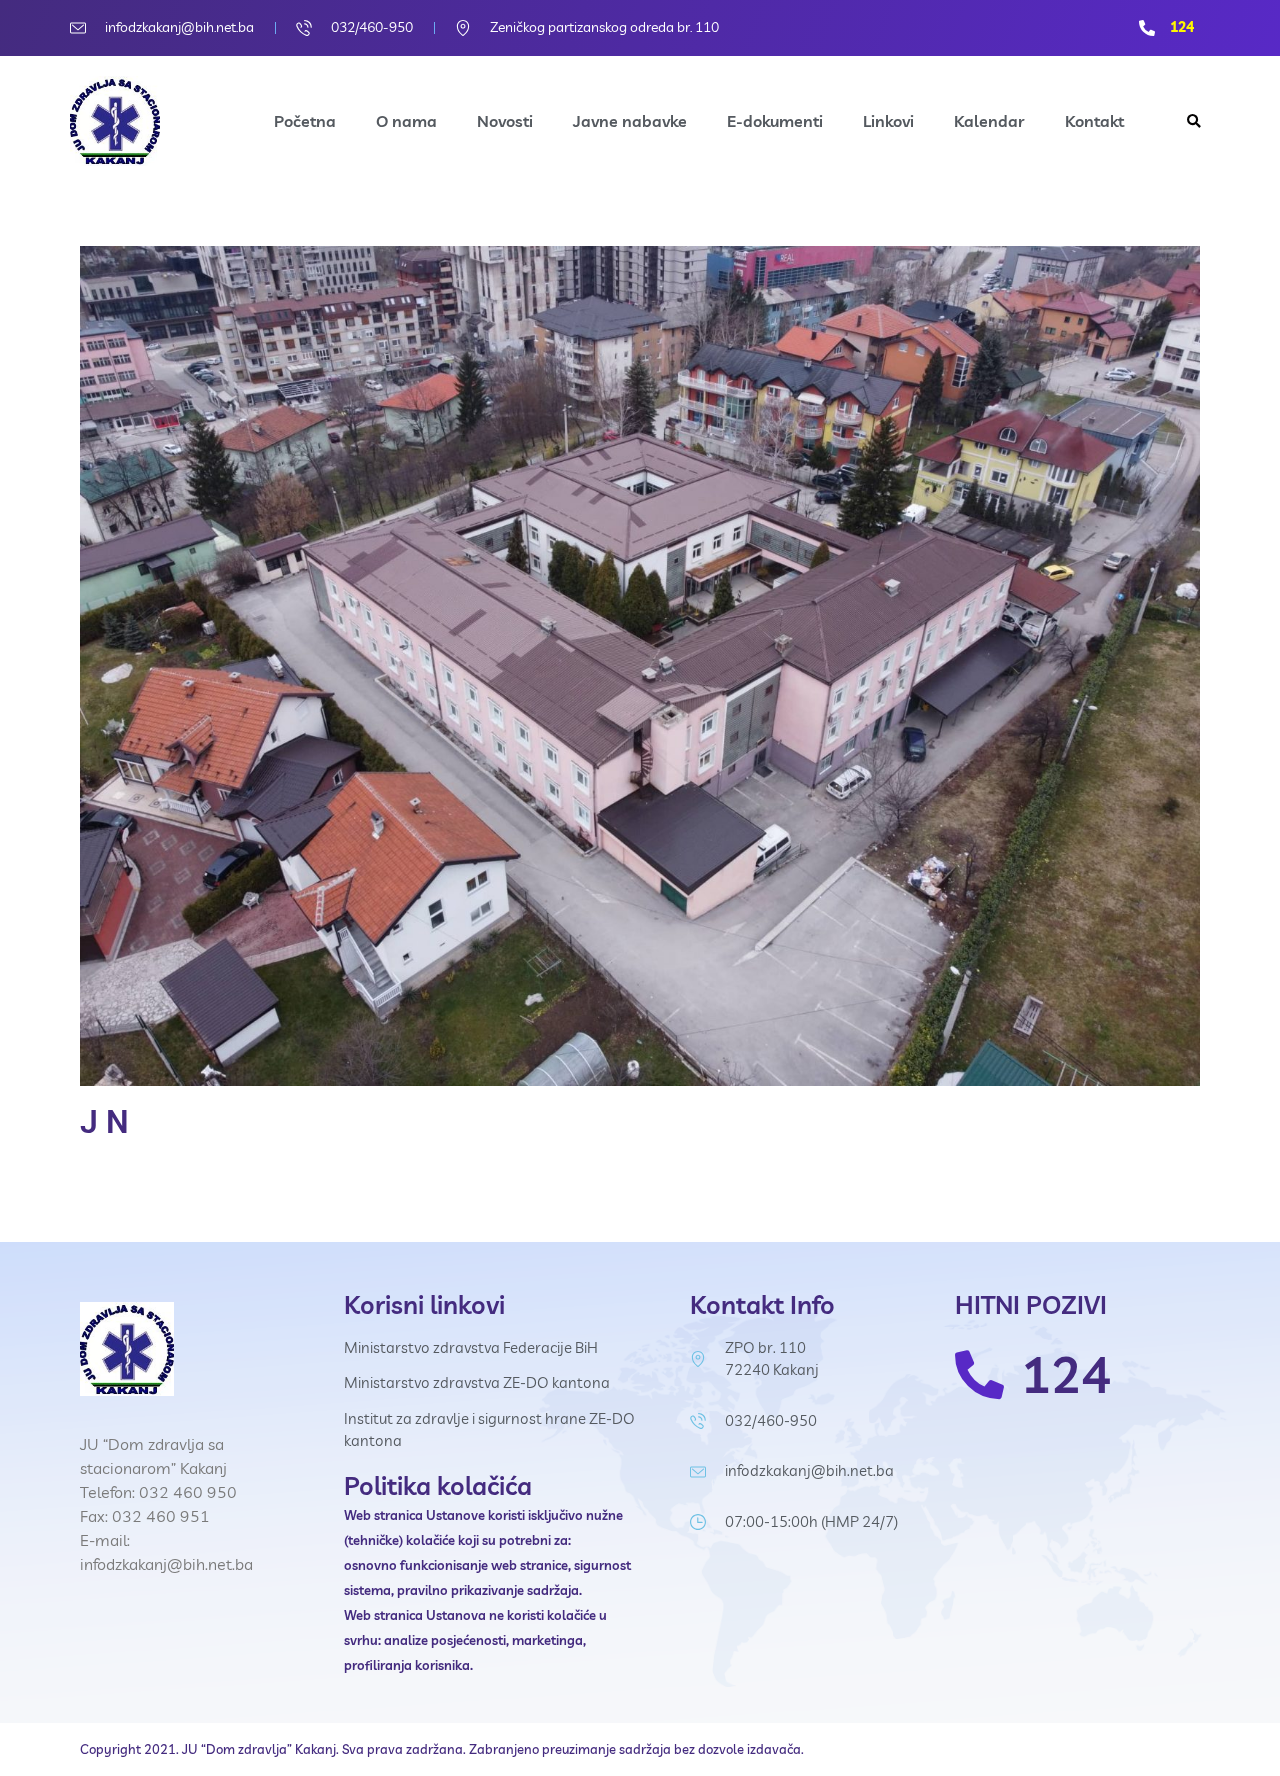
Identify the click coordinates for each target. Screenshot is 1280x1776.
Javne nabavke (630, 121)
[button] (1193, 121)
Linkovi (888, 121)
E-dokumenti (775, 121)
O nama (406, 121)
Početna (305, 121)
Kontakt (1094, 121)
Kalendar (989, 121)
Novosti (505, 121)
